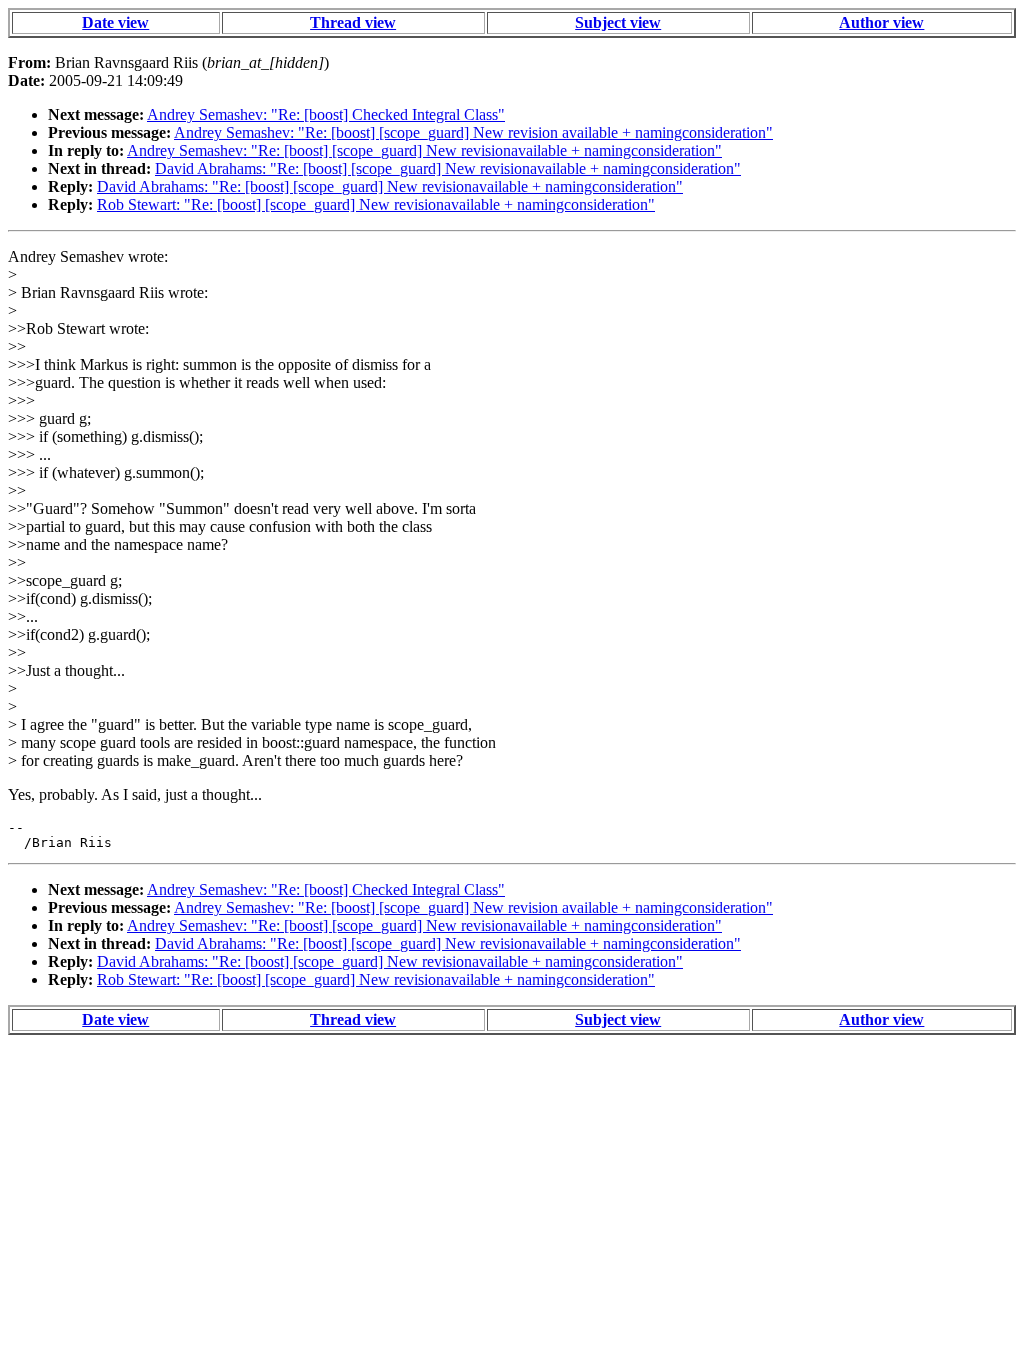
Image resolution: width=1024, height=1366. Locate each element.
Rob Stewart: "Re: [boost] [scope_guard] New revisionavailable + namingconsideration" (376, 204)
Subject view (618, 22)
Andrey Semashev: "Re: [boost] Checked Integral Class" (326, 114)
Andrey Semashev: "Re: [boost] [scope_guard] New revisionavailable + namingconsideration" (424, 150)
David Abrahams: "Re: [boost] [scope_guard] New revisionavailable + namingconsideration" (448, 168)
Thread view (353, 22)
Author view (881, 22)
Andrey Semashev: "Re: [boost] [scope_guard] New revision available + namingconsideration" (473, 132)
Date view (115, 22)
